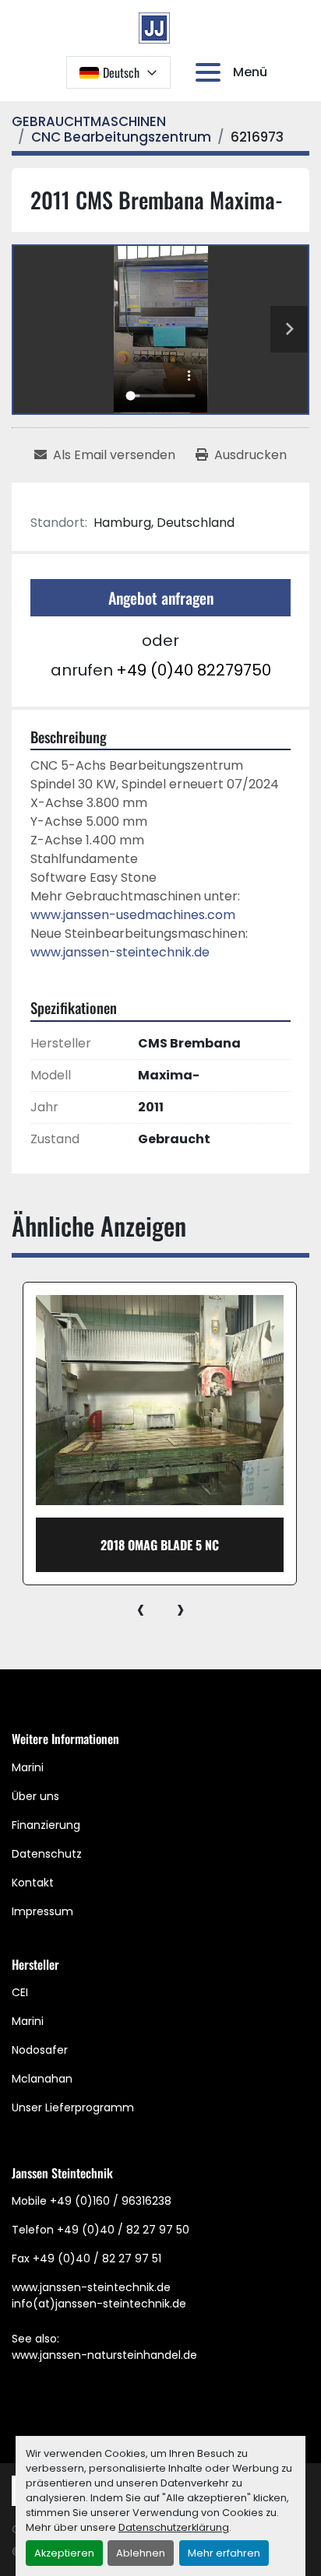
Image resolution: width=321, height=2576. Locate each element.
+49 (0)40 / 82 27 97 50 (123, 2230)
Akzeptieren (64, 2553)
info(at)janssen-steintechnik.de (99, 2304)
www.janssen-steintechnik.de (120, 952)
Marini (28, 1767)
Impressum (42, 1911)
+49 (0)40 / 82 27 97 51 (97, 2258)
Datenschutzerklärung (174, 2527)
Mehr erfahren (224, 2553)
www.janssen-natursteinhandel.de (104, 2355)
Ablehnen (141, 2553)
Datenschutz (47, 1854)
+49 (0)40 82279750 (194, 670)
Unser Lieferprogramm (73, 2107)
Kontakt (33, 1883)
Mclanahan (42, 2079)
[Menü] (211, 72)
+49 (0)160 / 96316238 (111, 2201)
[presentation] (141, 1609)
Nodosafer (40, 2050)
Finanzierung (46, 1825)
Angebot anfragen (161, 598)
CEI (20, 1992)
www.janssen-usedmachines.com (133, 915)
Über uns (35, 1796)
